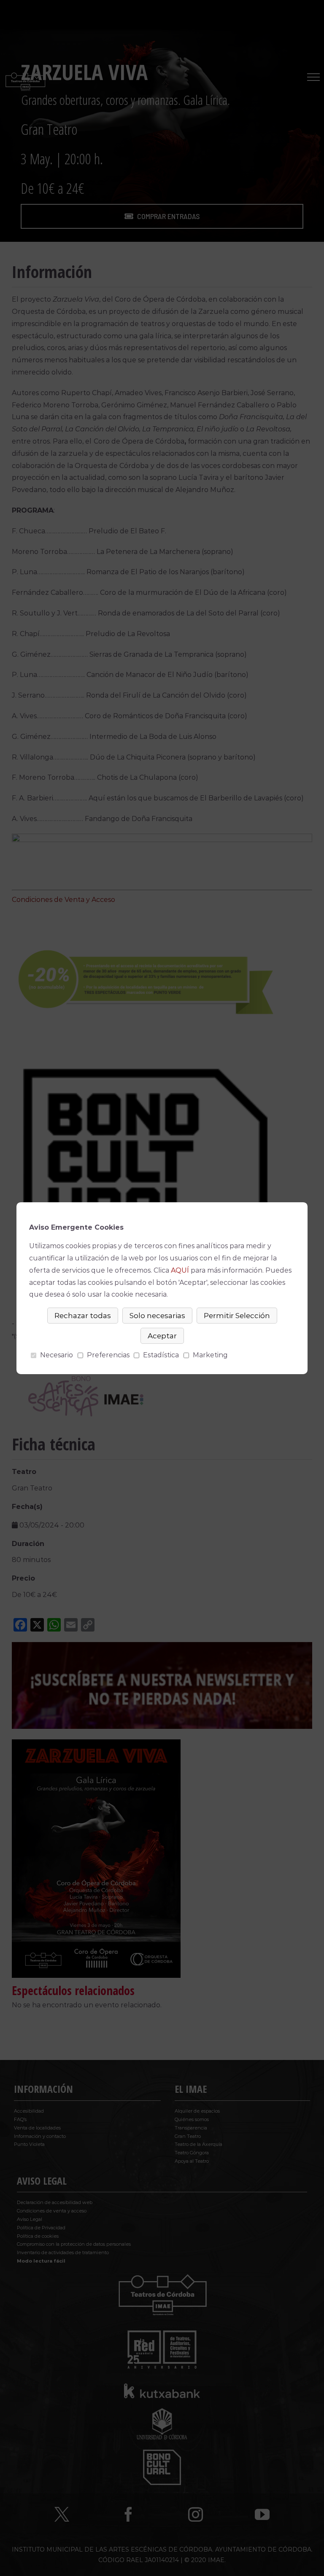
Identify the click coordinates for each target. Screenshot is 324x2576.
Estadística (161, 1355)
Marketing (210, 1355)
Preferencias (108, 1355)
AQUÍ (180, 1270)
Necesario (57, 1355)
